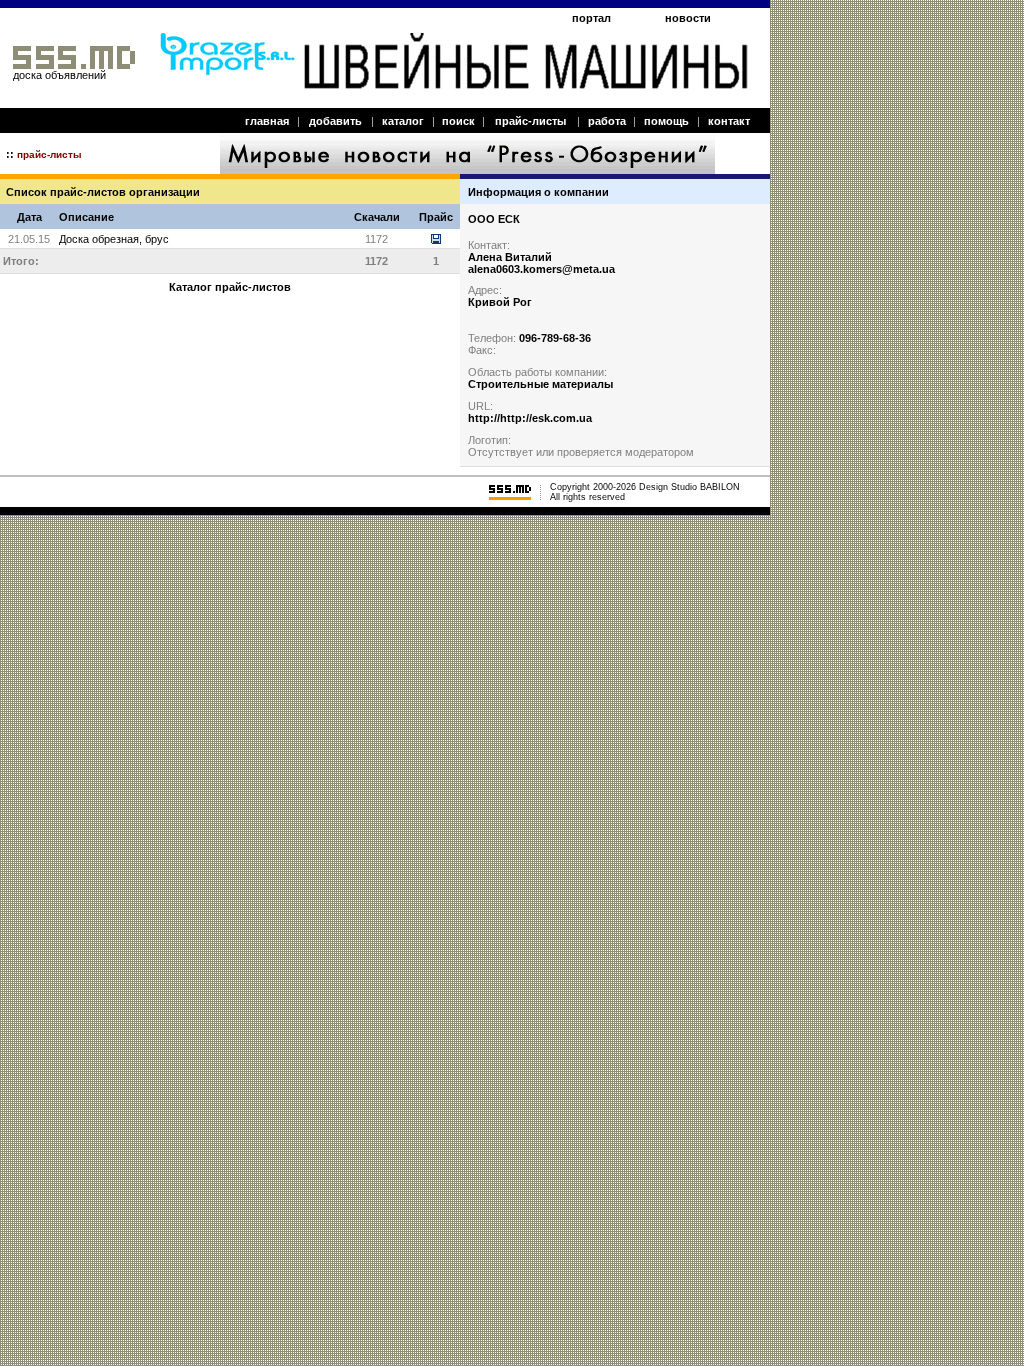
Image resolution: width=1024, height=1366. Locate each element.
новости (688, 18)
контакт (729, 121)
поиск (458, 121)
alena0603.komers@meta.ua (541, 269)
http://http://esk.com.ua (530, 418)
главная (267, 121)
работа (607, 121)
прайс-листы (530, 121)
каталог (403, 121)
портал (591, 18)
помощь (666, 121)
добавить (335, 121)
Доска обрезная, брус (114, 239)
